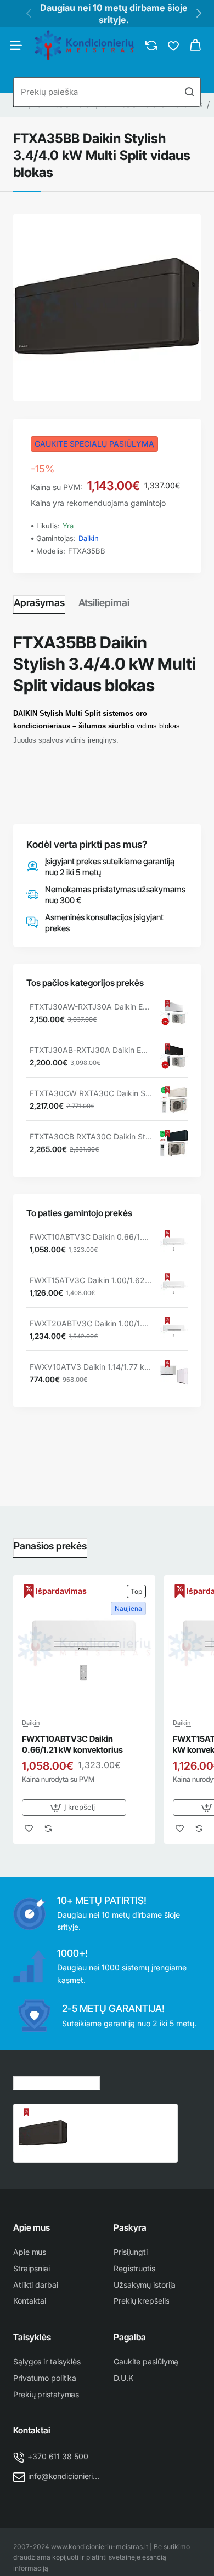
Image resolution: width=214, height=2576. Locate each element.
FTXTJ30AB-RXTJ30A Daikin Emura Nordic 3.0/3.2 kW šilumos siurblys (91, 1050)
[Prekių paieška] (189, 92)
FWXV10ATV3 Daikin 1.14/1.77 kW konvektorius (91, 1367)
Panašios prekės (50, 1546)
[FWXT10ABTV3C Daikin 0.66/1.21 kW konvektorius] (174, 1244)
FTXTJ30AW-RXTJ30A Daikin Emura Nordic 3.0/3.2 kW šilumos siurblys (91, 1007)
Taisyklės (32, 2337)
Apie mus (32, 2227)
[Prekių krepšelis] (195, 45)
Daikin (89, 538)
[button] (74, 1808)
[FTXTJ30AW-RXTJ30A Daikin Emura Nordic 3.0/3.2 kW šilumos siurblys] (174, 1013)
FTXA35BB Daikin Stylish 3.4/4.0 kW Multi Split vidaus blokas (120, 2120)
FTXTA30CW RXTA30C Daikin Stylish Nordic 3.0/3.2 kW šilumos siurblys (91, 1093)
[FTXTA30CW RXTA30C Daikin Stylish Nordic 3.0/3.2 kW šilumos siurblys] (174, 1100)
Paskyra (130, 2227)
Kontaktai (32, 2430)
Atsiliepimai (104, 603)
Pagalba (130, 2337)
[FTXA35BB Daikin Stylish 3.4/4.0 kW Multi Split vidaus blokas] (43, 2133)
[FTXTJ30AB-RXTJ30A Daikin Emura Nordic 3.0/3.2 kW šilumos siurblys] (174, 1057)
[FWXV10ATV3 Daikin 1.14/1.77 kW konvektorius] (174, 1374)
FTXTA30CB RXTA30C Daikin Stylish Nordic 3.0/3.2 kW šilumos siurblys (91, 1136)
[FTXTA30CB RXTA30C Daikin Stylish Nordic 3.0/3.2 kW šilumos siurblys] (174, 1143)
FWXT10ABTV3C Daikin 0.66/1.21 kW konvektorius (91, 1237)
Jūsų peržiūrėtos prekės (57, 2082)
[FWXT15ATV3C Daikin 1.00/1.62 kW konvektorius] (174, 1287)
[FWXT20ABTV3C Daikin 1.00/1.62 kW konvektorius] (174, 1330)
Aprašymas (39, 603)
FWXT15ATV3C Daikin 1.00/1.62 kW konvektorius (91, 1280)
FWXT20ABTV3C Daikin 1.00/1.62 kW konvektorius (91, 1323)
